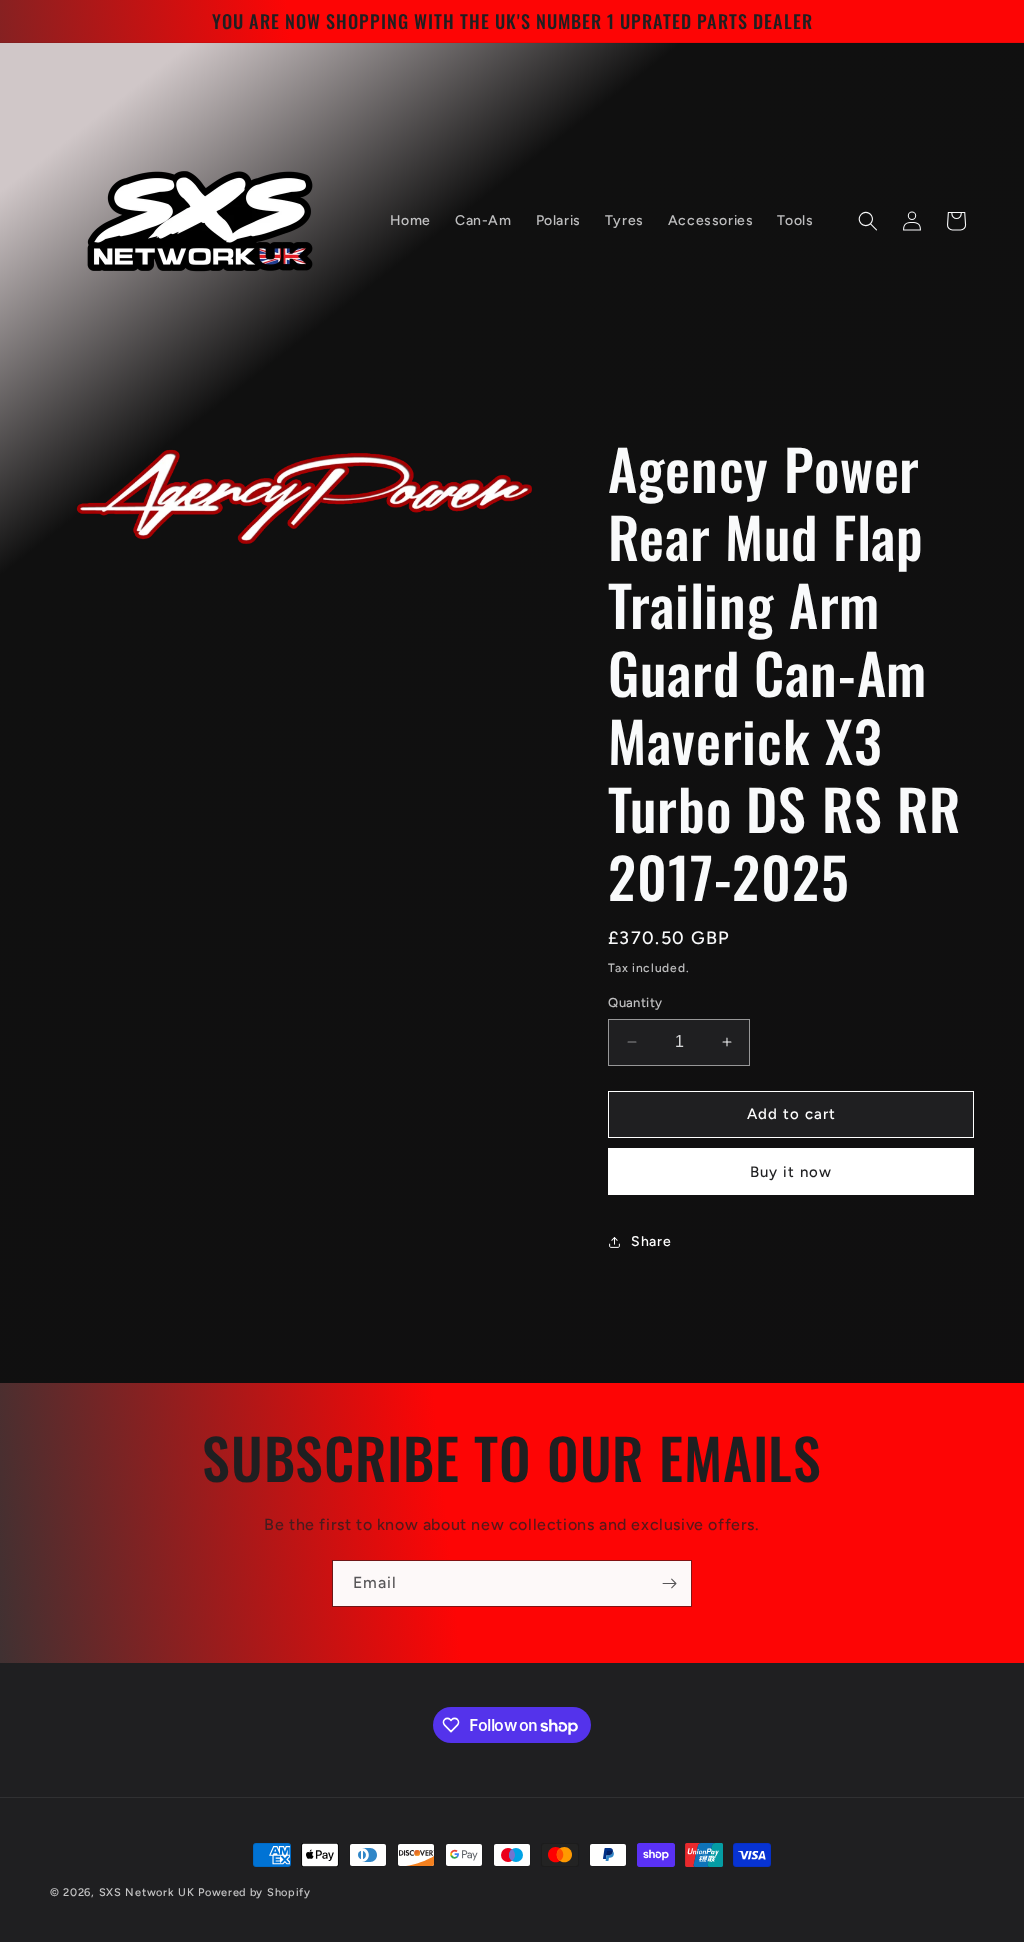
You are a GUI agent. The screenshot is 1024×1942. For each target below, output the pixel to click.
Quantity (635, 1002)
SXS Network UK (147, 1892)
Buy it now (791, 1172)
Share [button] (651, 1241)
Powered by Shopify (254, 1892)
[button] (868, 221)
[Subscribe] (669, 1583)
